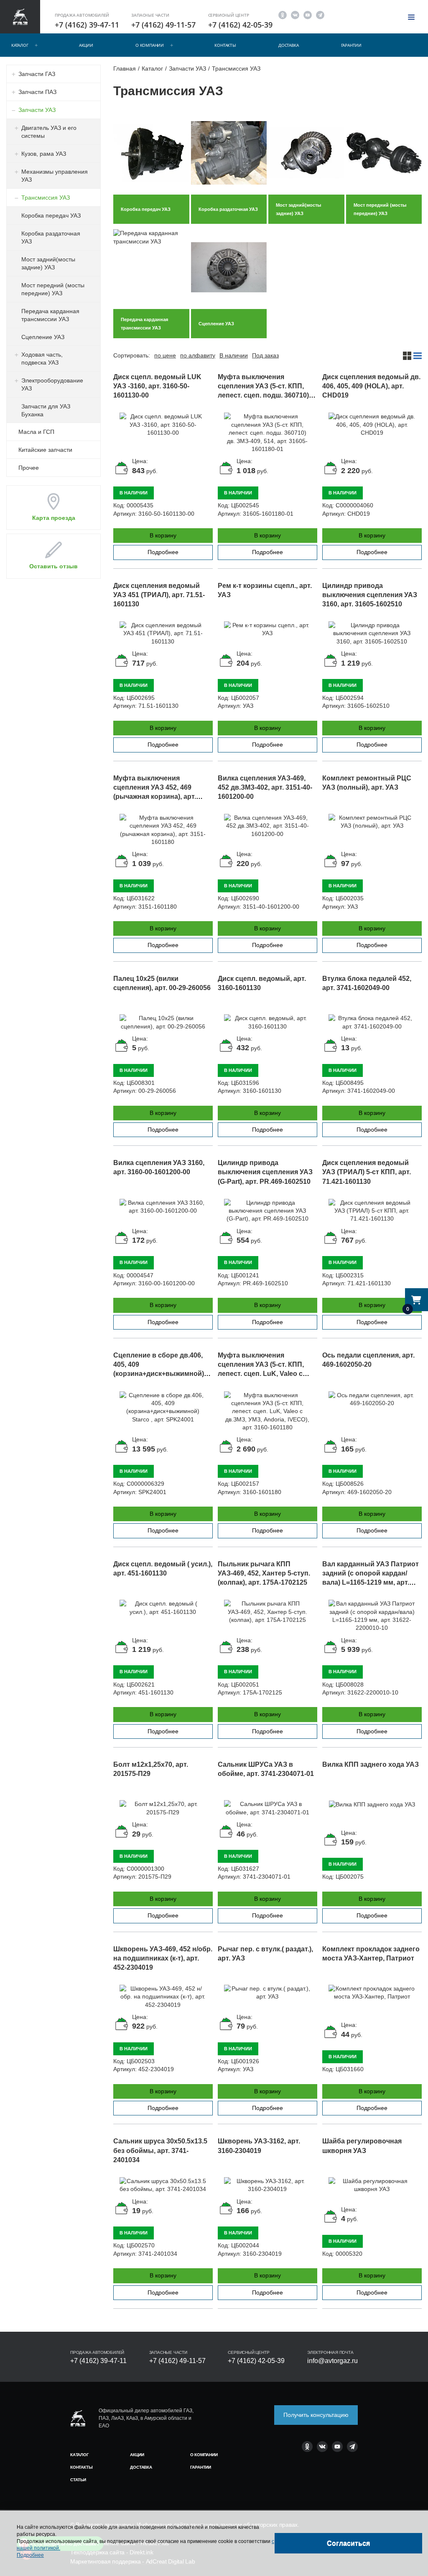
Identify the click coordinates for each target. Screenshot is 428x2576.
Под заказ (265, 355)
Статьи (78, 2480)
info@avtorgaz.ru (332, 2361)
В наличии (234, 355)
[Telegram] (320, 14)
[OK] (283, 14)
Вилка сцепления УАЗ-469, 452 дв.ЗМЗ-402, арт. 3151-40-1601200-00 (265, 787)
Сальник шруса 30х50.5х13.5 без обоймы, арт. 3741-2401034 (160, 2150)
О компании (150, 45)
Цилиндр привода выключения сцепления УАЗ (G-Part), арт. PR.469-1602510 (265, 1172)
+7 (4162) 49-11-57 (163, 25)
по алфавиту (198, 355)
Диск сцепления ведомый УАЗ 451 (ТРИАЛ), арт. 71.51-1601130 (159, 595)
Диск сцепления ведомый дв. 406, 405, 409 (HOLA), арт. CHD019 (371, 386)
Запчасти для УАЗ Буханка (46, 410)
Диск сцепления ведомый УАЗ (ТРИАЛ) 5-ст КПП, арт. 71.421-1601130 (367, 1172)
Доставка (288, 45)
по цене (165, 355)
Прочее (29, 468)
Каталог (20, 45)
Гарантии (351, 45)
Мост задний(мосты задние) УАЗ (48, 263)
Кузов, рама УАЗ (44, 154)
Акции (86, 45)
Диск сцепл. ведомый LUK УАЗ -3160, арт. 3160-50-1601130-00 (157, 386)
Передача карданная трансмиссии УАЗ (50, 315)
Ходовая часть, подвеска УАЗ (42, 358)
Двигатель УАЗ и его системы (49, 132)
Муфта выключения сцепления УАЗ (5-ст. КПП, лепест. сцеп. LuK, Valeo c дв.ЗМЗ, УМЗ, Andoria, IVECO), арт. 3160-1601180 (267, 1374)
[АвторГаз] (78, 2418)
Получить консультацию (316, 2415)
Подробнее (163, 552)
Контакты (225, 45)
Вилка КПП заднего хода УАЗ (371, 1764)
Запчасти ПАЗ (37, 92)
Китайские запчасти (45, 450)
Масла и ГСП (36, 432)
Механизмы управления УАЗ (55, 176)
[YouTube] (308, 14)
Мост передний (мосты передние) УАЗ (53, 289)
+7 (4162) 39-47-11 (87, 25)
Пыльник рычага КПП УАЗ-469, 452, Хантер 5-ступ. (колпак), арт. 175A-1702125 (264, 1573)
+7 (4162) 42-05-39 (240, 25)
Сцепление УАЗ (43, 337)
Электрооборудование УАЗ (52, 384)
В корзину (163, 535)
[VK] (295, 14)
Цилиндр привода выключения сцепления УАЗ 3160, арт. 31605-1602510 (370, 595)
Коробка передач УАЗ (51, 215)
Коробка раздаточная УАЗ (51, 237)
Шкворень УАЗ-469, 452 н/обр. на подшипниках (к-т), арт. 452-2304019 (163, 1958)
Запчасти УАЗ (37, 110)
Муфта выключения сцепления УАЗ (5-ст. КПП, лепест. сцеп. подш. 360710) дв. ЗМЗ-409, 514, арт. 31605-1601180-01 (264, 395)
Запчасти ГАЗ (37, 74)
